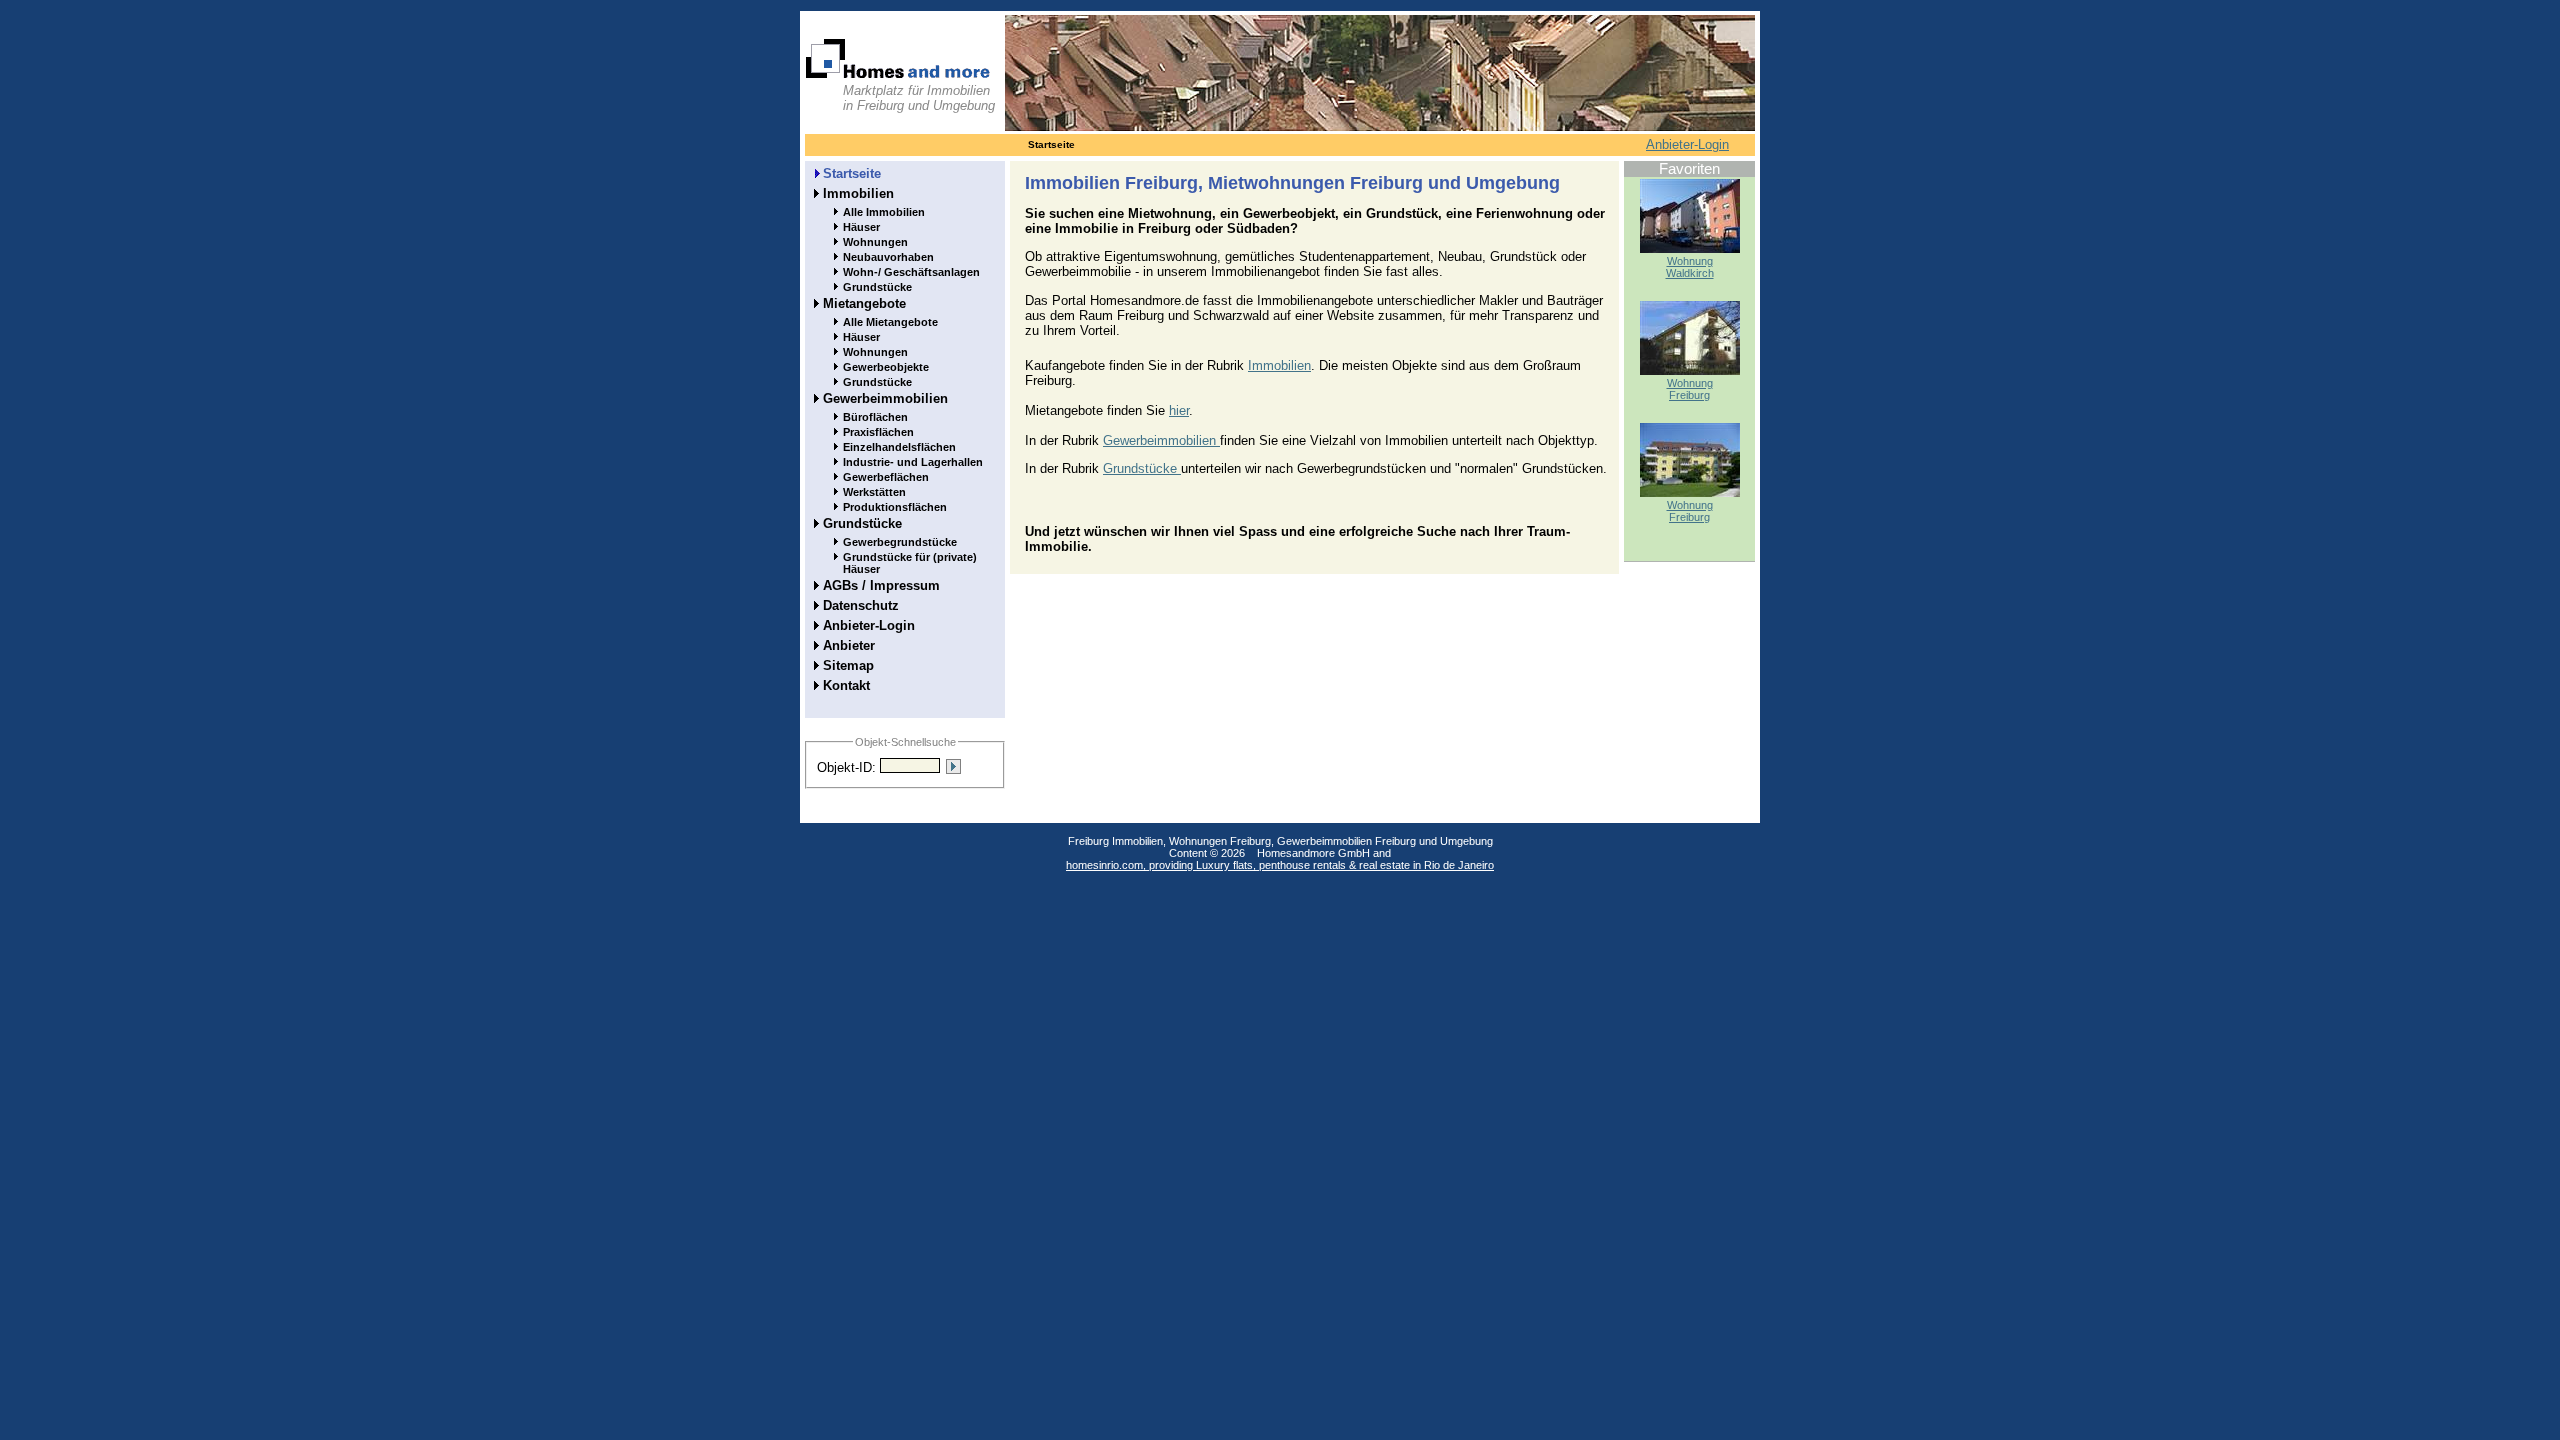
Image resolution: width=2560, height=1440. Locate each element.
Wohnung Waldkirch (1690, 267)
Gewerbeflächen (886, 477)
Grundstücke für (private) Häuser (910, 563)
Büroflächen (875, 417)
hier (1179, 410)
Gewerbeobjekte (886, 367)
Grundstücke (877, 287)
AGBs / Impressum (881, 585)
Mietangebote (864, 303)
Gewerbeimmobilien (885, 398)
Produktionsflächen (895, 507)
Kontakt (846, 685)
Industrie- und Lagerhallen (913, 462)
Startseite (852, 173)
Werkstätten (874, 492)
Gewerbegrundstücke (900, 542)
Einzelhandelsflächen (899, 447)
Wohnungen (875, 242)
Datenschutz (861, 605)
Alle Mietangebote (890, 322)
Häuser (861, 227)
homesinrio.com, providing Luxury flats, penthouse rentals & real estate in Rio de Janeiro (1280, 865)
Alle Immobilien (884, 212)
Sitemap (848, 665)
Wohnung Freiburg (1690, 389)
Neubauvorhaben (888, 257)
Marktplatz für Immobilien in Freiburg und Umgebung (919, 98)
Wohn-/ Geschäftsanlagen (911, 272)
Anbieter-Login (1687, 144)
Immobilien (858, 193)
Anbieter (849, 645)
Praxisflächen (878, 432)
